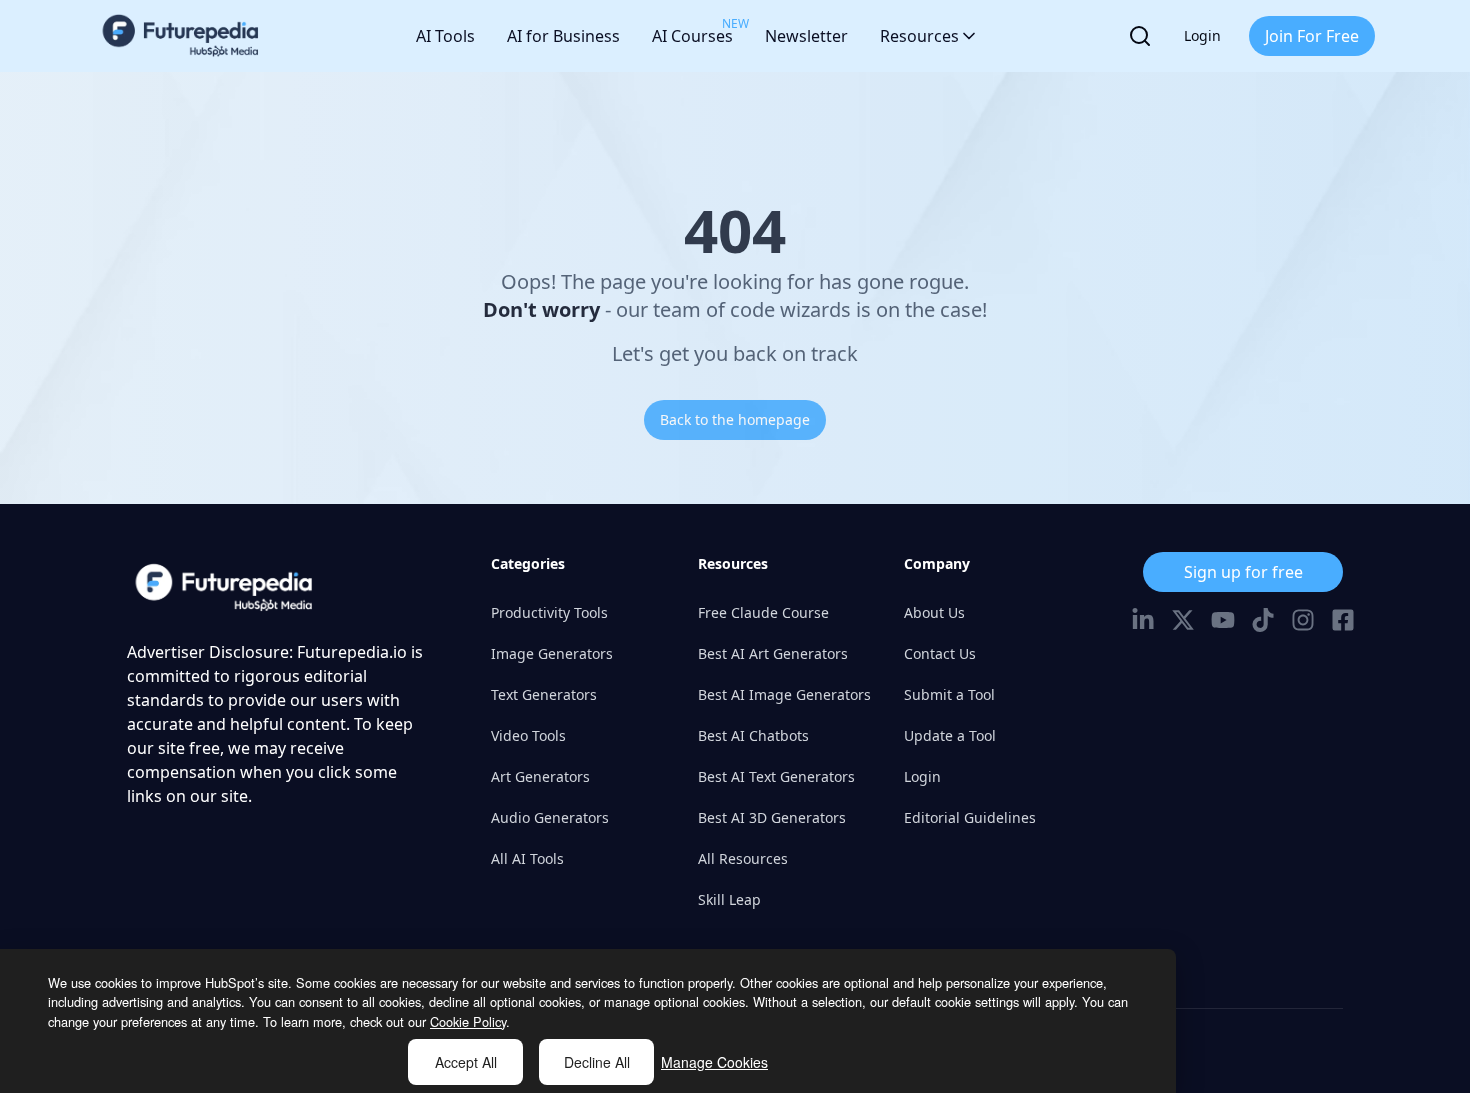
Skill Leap (729, 899)
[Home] (181, 36)
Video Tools (528, 735)
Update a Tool (950, 735)
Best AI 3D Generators (772, 817)
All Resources (743, 858)
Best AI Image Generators (784, 694)
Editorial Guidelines (970, 817)
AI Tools (445, 36)
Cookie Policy (468, 1021)
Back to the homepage (735, 419)
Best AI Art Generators (773, 653)
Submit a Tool (949, 694)
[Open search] (1140, 36)
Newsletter (806, 36)
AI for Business (563, 36)
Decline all (597, 1062)
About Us (934, 612)
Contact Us (940, 653)
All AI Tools (527, 858)
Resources (919, 36)
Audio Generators (550, 817)
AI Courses (692, 31)
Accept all (466, 1062)
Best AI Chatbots (753, 735)
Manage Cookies (714, 1062)
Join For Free (1312, 36)
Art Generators (540, 776)
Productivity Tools (549, 612)
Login (1202, 35)
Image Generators (552, 653)
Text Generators (544, 694)
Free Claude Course (763, 612)
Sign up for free (1243, 572)
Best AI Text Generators (776, 776)
